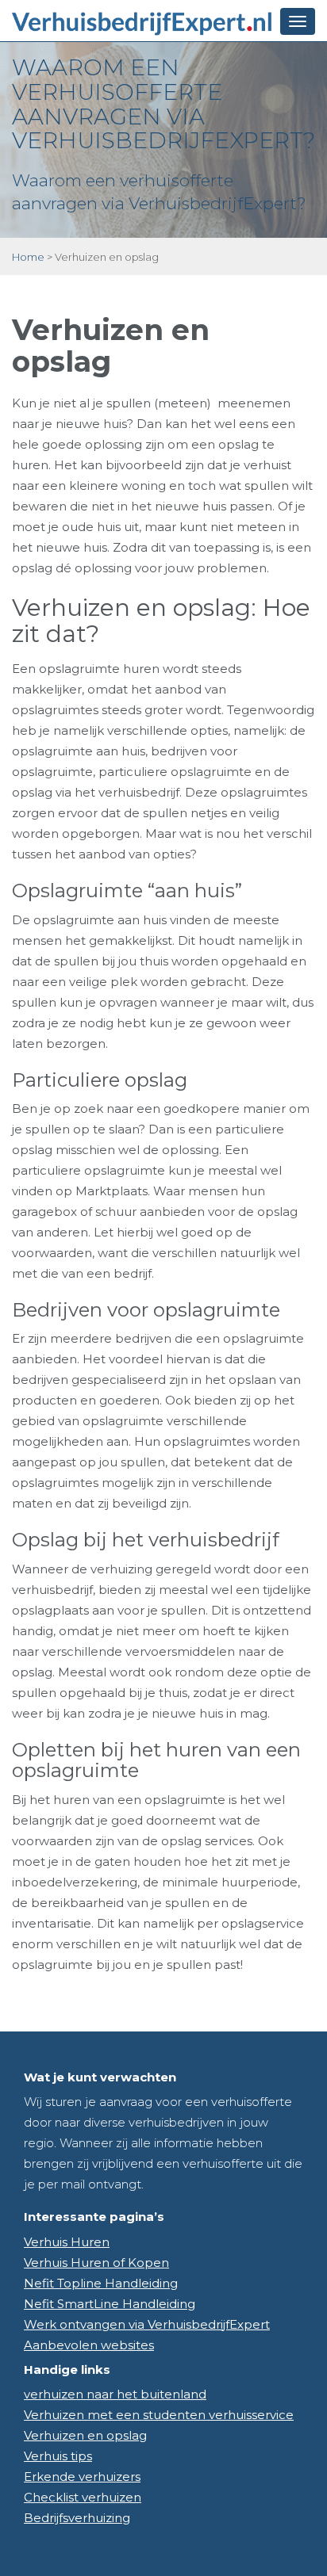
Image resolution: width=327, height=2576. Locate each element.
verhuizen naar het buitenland (115, 2394)
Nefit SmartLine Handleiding (110, 2304)
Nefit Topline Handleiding (101, 2283)
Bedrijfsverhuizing (77, 2518)
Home (28, 257)
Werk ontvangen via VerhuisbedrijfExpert (147, 2324)
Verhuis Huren (67, 2242)
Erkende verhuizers (82, 2477)
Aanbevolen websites (89, 2345)
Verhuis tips (58, 2456)
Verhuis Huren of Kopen (96, 2263)
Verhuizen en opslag (85, 2435)
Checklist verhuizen (83, 2497)
